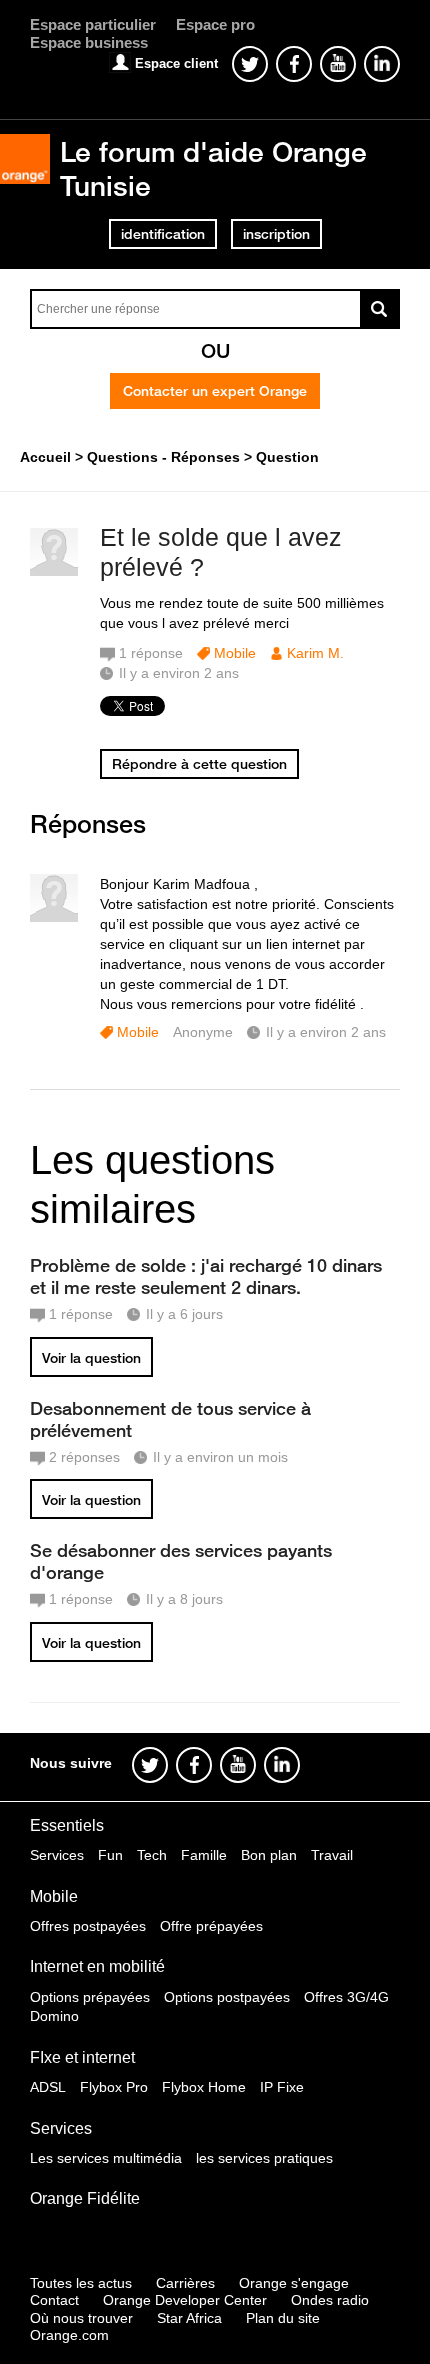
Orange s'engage (294, 2283)
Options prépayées (90, 1997)
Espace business (89, 42)
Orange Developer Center (185, 2300)
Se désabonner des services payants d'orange (181, 1561)
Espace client (176, 63)
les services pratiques (264, 2158)
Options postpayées (227, 1997)
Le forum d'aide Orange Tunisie (213, 168)
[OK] (380, 309)
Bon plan (269, 1855)
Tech (152, 1855)
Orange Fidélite (85, 2198)
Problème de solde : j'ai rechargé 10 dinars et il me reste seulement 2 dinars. (206, 1276)
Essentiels (67, 1825)
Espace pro (215, 24)
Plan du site (283, 2318)
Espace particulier (93, 24)
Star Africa (189, 2318)
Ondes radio (330, 2300)
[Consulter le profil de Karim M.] (54, 571)
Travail (332, 1855)
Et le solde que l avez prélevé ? (221, 552)
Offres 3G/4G (346, 1997)
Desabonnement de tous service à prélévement (170, 1419)
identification (163, 234)
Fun (110, 1855)
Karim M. (315, 653)
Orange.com (69, 2335)
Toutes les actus (81, 2283)
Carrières (185, 2283)
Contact (54, 2300)
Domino (54, 2016)
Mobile (235, 653)
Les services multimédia (106, 2158)
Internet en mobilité (97, 1966)
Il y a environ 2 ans (326, 1032)
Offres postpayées (88, 1926)
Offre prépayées (211, 1926)
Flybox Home (204, 2087)
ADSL (48, 2087)
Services (57, 1855)
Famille (204, 1855)
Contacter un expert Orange (215, 391)
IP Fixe (282, 2087)
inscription (276, 234)
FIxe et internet (82, 2057)
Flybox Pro (114, 2087)
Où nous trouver (81, 2318)
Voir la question (91, 1358)
